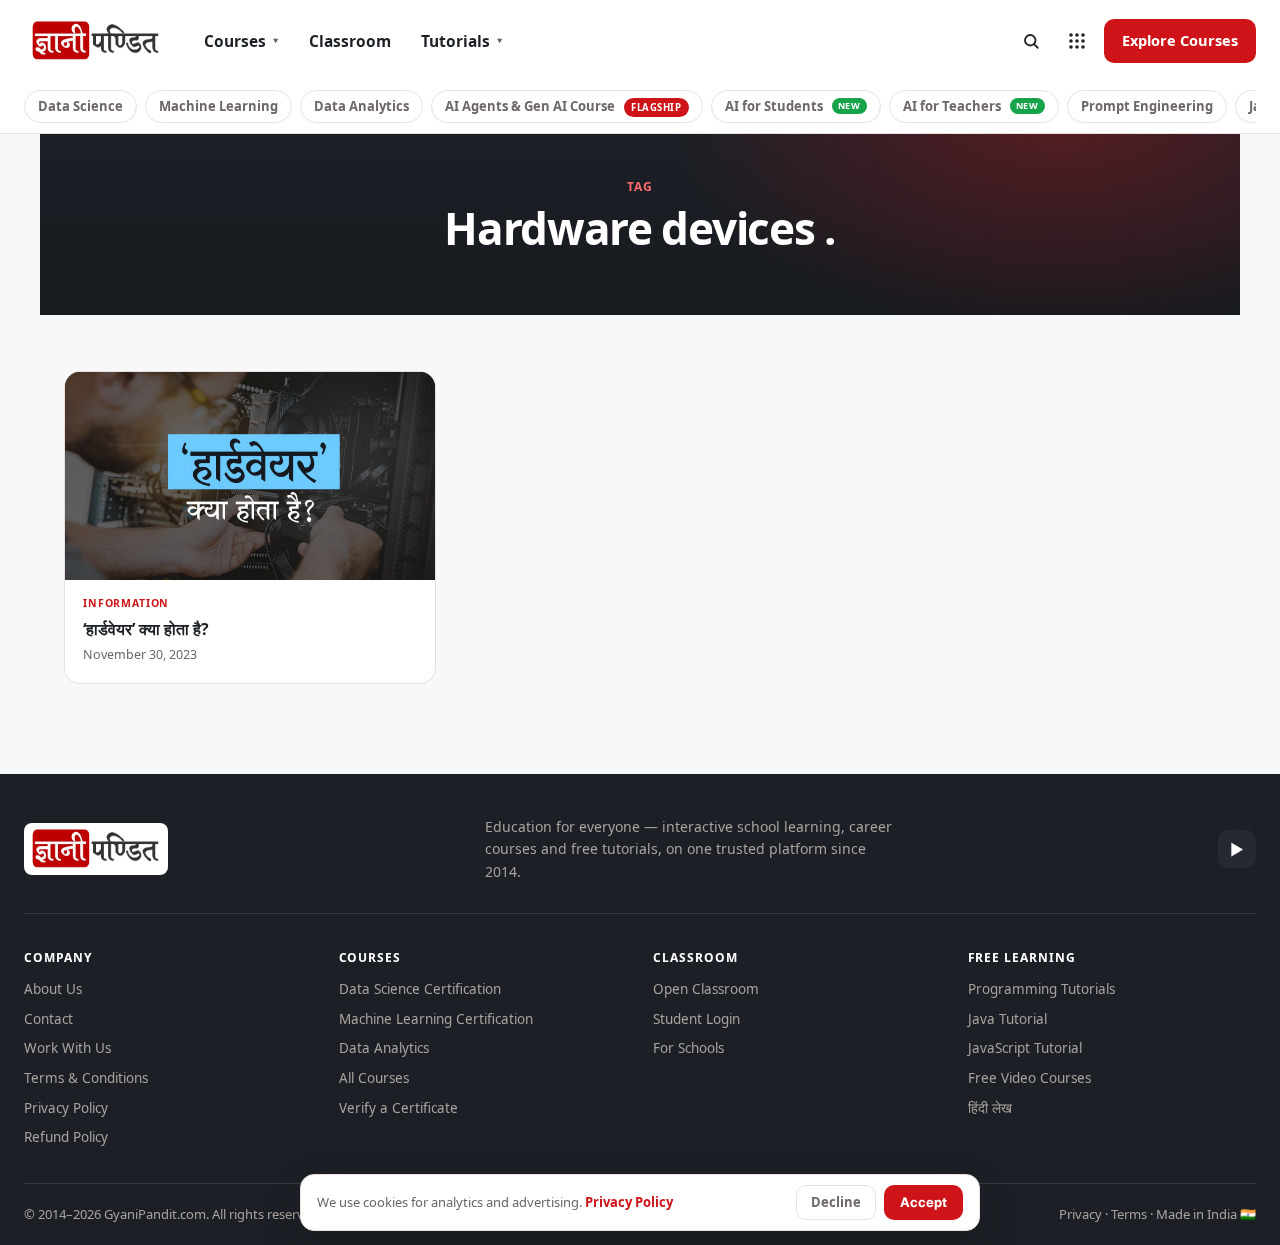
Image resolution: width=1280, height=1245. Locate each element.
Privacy (1080, 1214)
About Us (53, 989)
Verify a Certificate (398, 1108)
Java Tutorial (1007, 1019)
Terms (1129, 1214)
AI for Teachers (971, 106)
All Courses (374, 1078)
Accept (923, 1202)
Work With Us (67, 1048)
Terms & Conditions (86, 1078)
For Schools (688, 1048)
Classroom (350, 41)
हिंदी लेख (990, 1108)
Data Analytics (361, 106)
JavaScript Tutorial (1025, 1048)
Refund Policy (66, 1137)
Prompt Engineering (1147, 106)
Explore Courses (1180, 40)
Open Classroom (706, 989)
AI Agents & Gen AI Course (563, 106)
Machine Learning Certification (436, 1019)
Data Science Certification (420, 989)
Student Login (696, 1019)
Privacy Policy (66, 1108)
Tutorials (462, 41)
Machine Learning (218, 106)
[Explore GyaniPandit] (1077, 41)
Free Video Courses (1029, 1078)
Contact (48, 1019)
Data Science (80, 106)
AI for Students (793, 106)
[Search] (1031, 41)
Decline (836, 1202)
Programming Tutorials (1041, 989)
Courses (241, 41)
